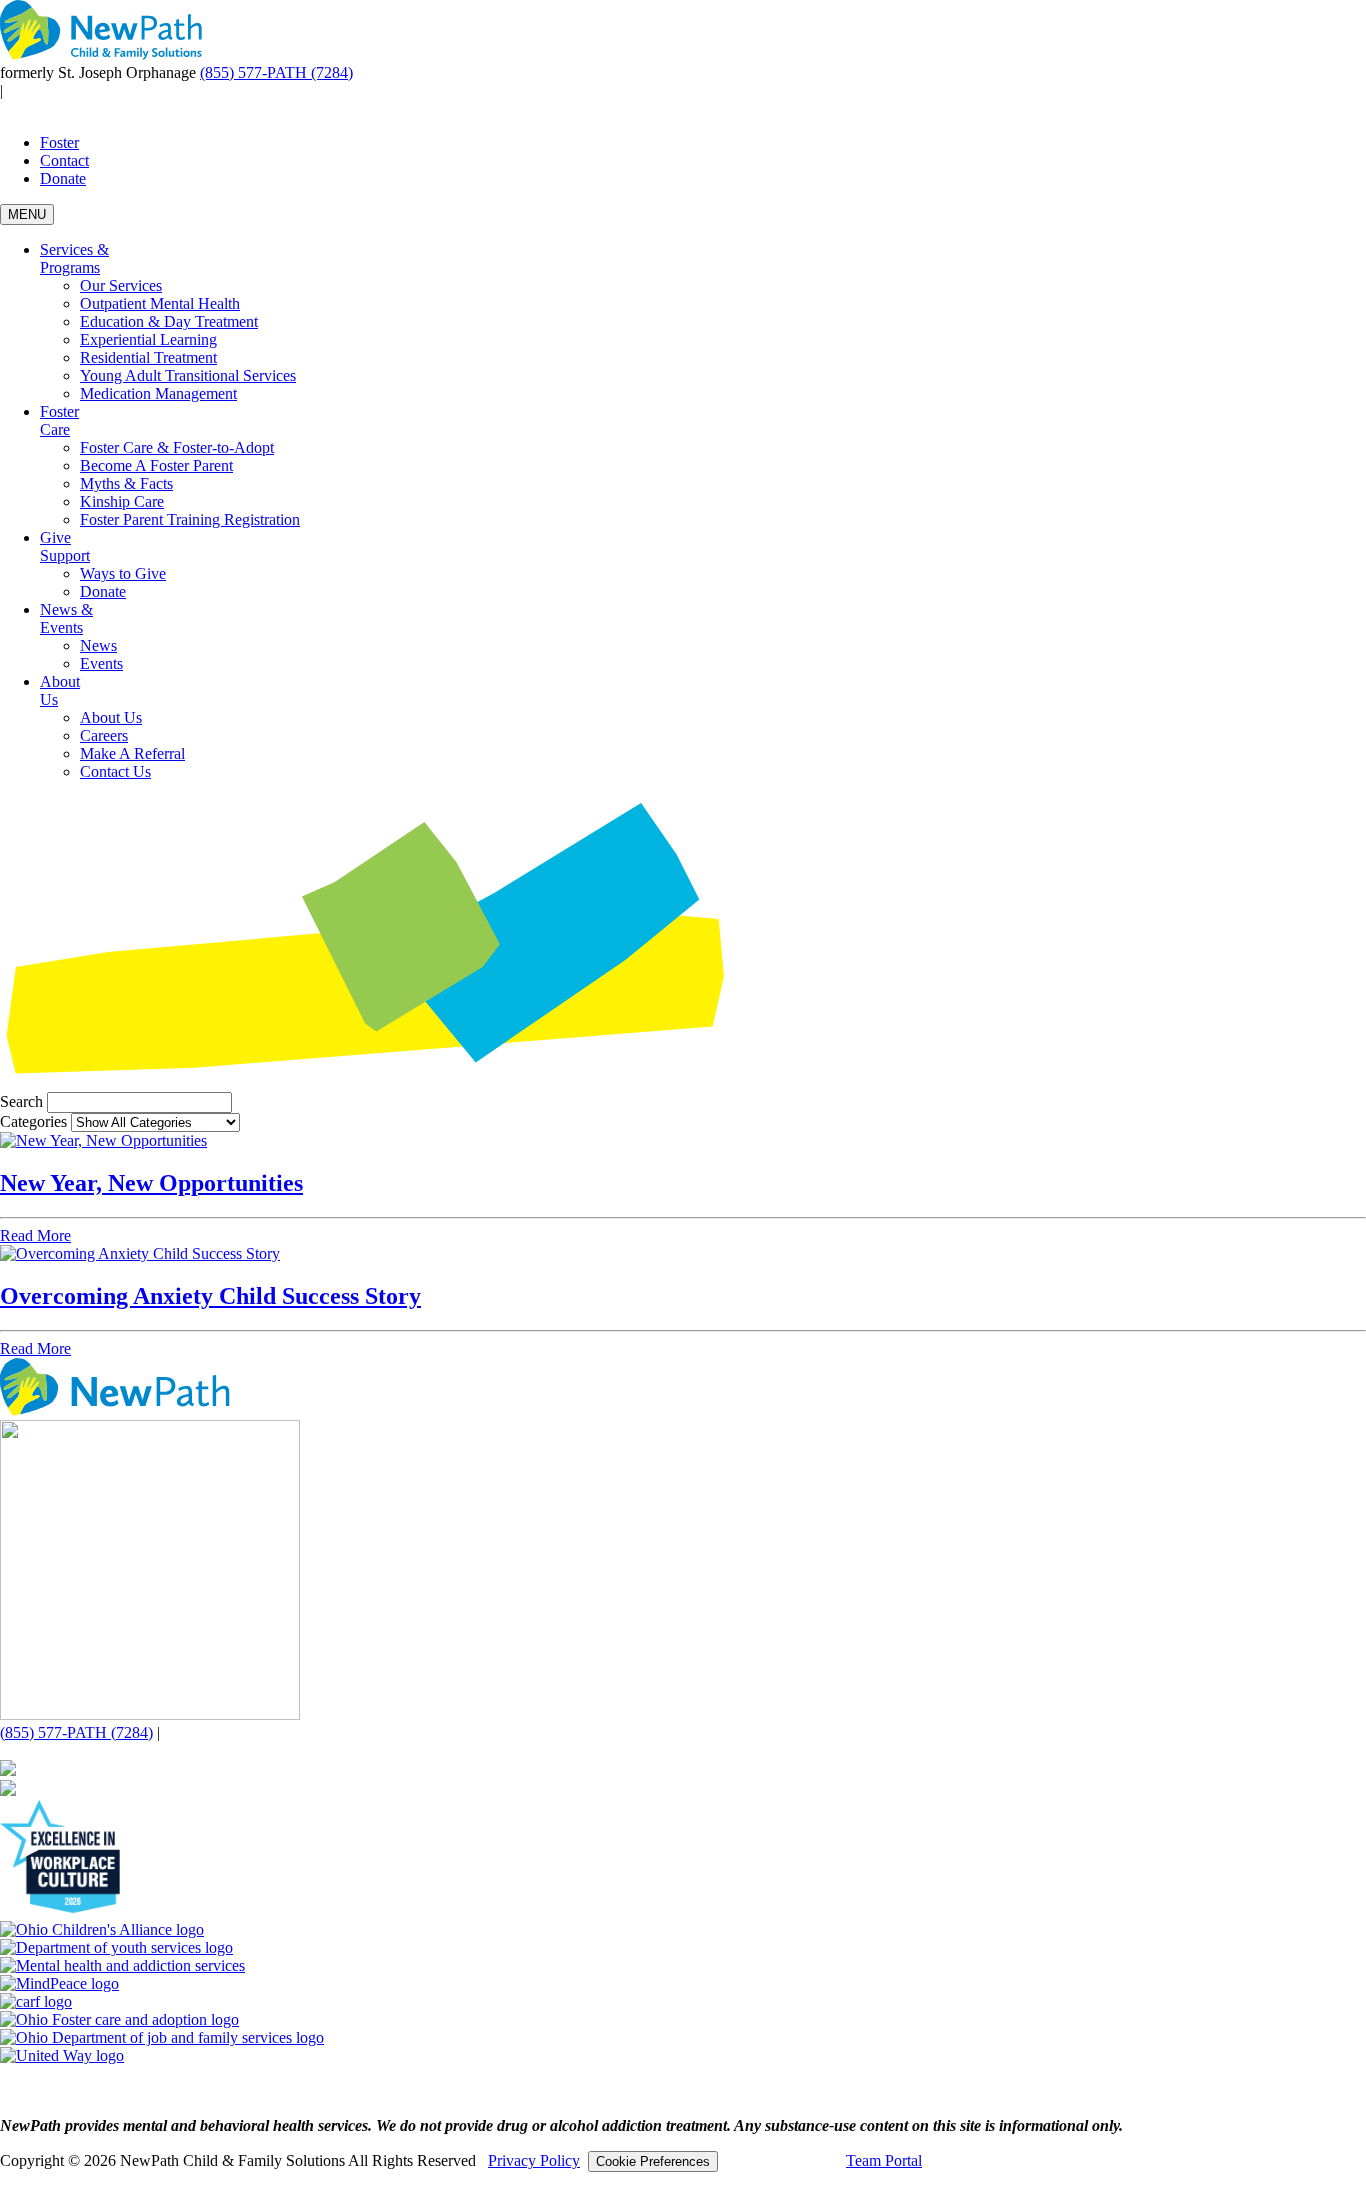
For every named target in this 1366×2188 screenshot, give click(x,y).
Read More (35, 1235)
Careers (104, 735)
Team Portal (884, 2160)
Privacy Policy (534, 2160)
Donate (63, 178)
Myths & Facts (126, 483)
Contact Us (115, 771)
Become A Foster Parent (156, 465)
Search (21, 1101)
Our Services (121, 285)
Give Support (65, 546)
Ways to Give (123, 573)
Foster (59, 142)
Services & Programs (74, 258)
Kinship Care (122, 501)
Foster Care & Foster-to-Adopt (177, 447)
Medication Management (158, 393)
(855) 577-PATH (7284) (276, 72)
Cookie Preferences (653, 2161)
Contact (64, 160)
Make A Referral (132, 753)
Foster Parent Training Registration (190, 519)
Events (101, 663)
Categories (33, 1121)
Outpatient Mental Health (160, 303)
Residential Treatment (148, 357)
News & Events (66, 618)
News (98, 645)
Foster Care (59, 420)
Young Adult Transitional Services (188, 375)
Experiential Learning (148, 339)
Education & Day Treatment (169, 321)
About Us (111, 717)
